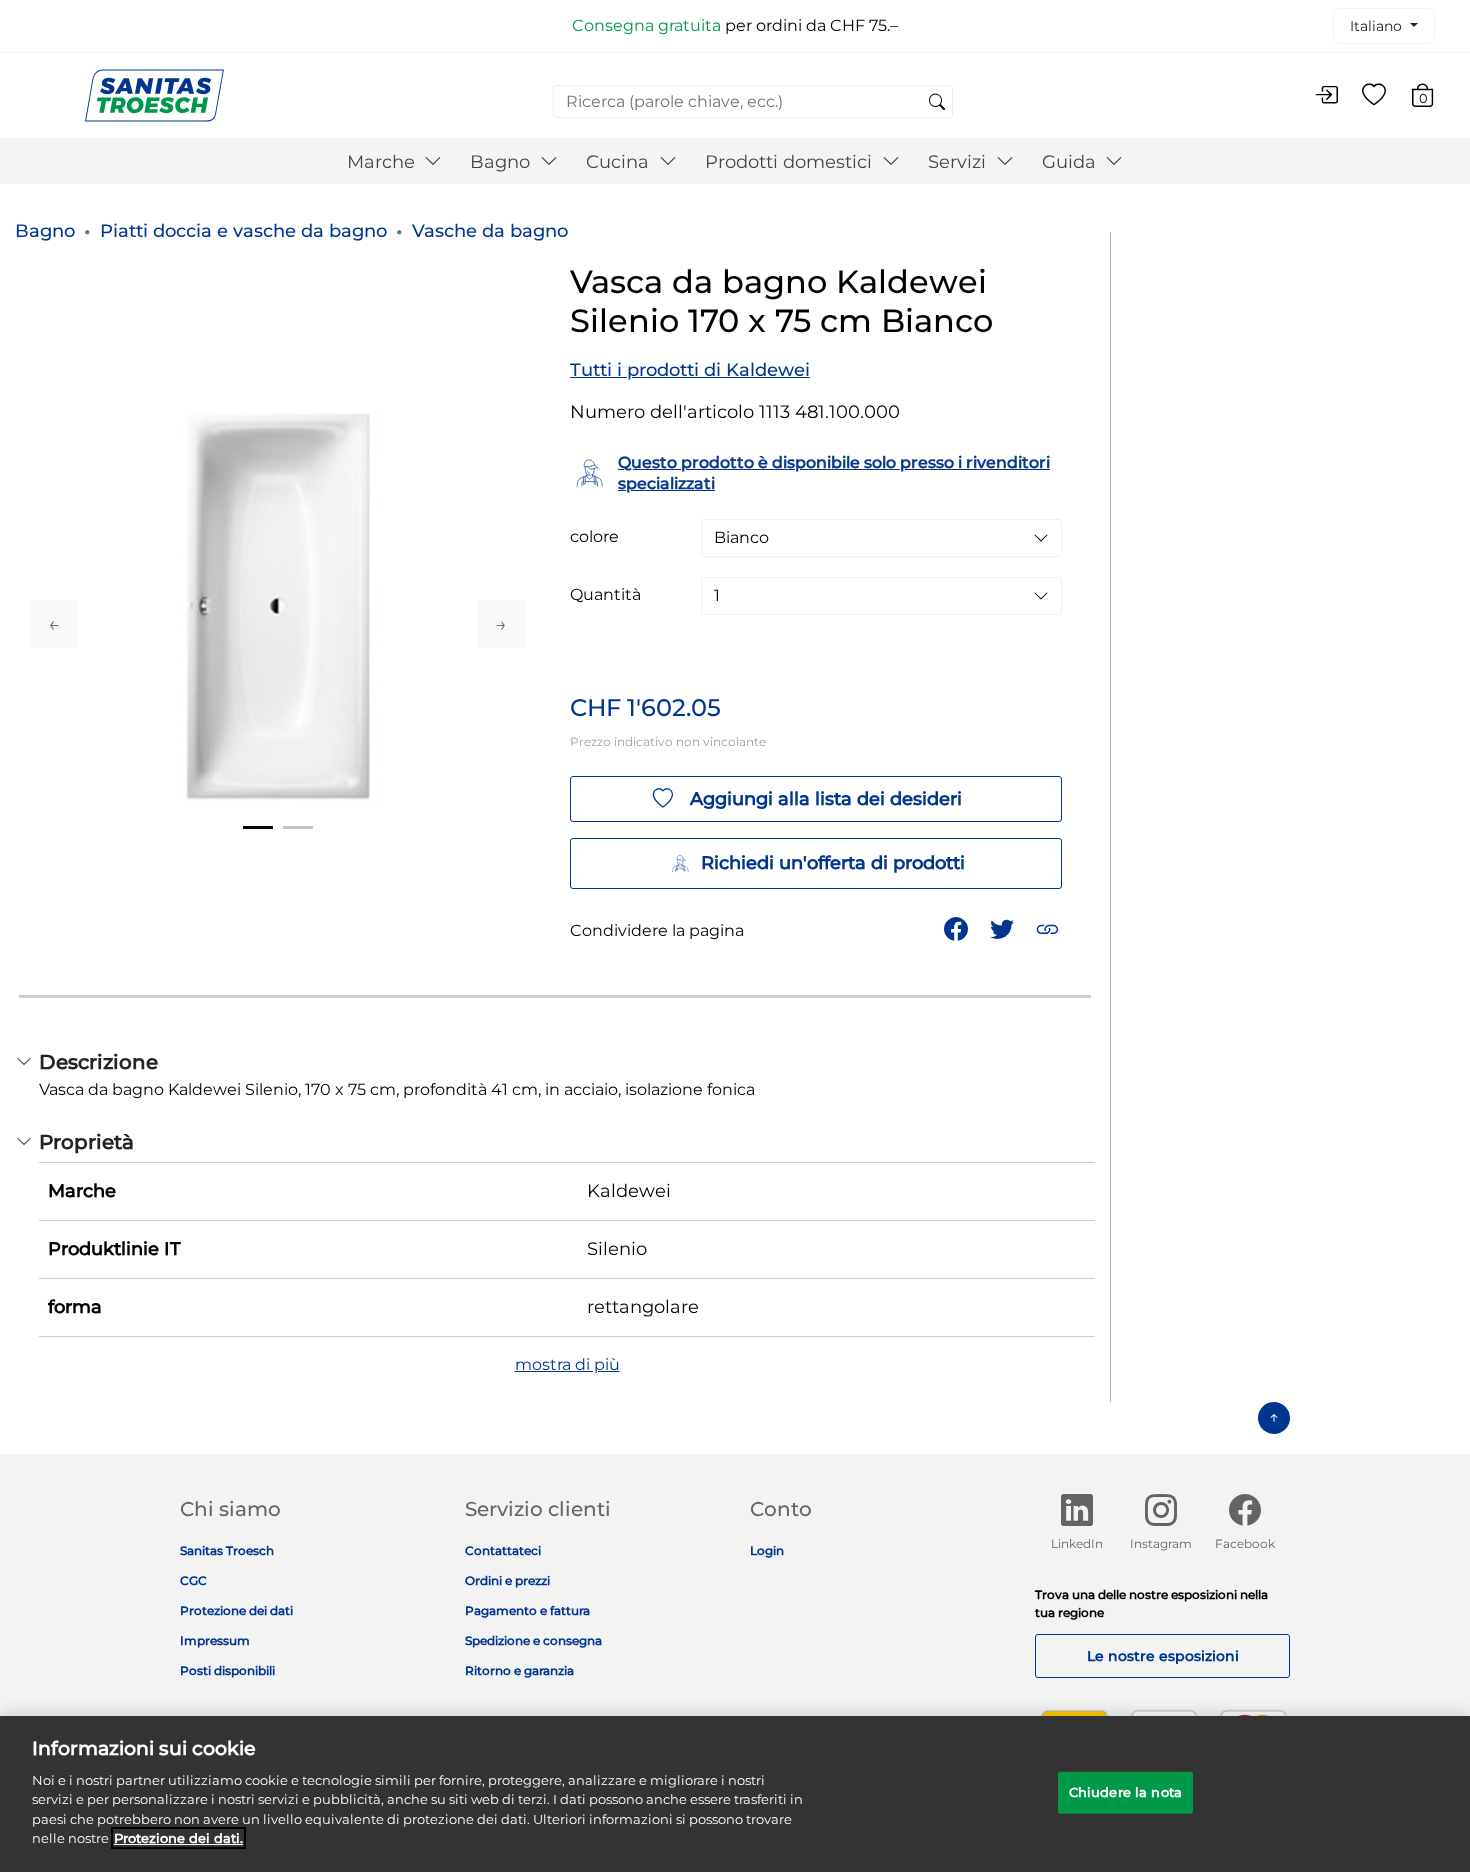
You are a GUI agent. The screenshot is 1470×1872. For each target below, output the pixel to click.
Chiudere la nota (1125, 1792)
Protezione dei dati (236, 1610)
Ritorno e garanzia (519, 1670)
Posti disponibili (227, 1670)
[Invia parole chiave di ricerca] (937, 103)
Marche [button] (383, 162)
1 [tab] (258, 827)
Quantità (605, 595)
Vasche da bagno (490, 231)
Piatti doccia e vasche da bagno (243, 231)
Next (501, 624)
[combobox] (753, 101)
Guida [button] (1071, 162)
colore (594, 537)
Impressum (215, 1640)
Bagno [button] (502, 162)
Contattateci (503, 1550)
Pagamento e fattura (527, 1610)
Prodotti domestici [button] (791, 162)
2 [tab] (298, 827)
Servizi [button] (959, 162)
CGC (193, 1580)
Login (767, 1550)
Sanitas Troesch (227, 1550)
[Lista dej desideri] (1374, 96)
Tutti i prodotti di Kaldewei (690, 370)
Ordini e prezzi (507, 1580)
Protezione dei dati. (178, 1838)
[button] (1049, 927)
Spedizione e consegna (533, 1640)
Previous (54, 624)
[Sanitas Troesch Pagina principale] (154, 94)
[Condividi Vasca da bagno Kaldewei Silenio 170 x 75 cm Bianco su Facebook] (958, 927)
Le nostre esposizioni (1163, 1656)
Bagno (45, 231)
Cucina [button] (620, 162)
